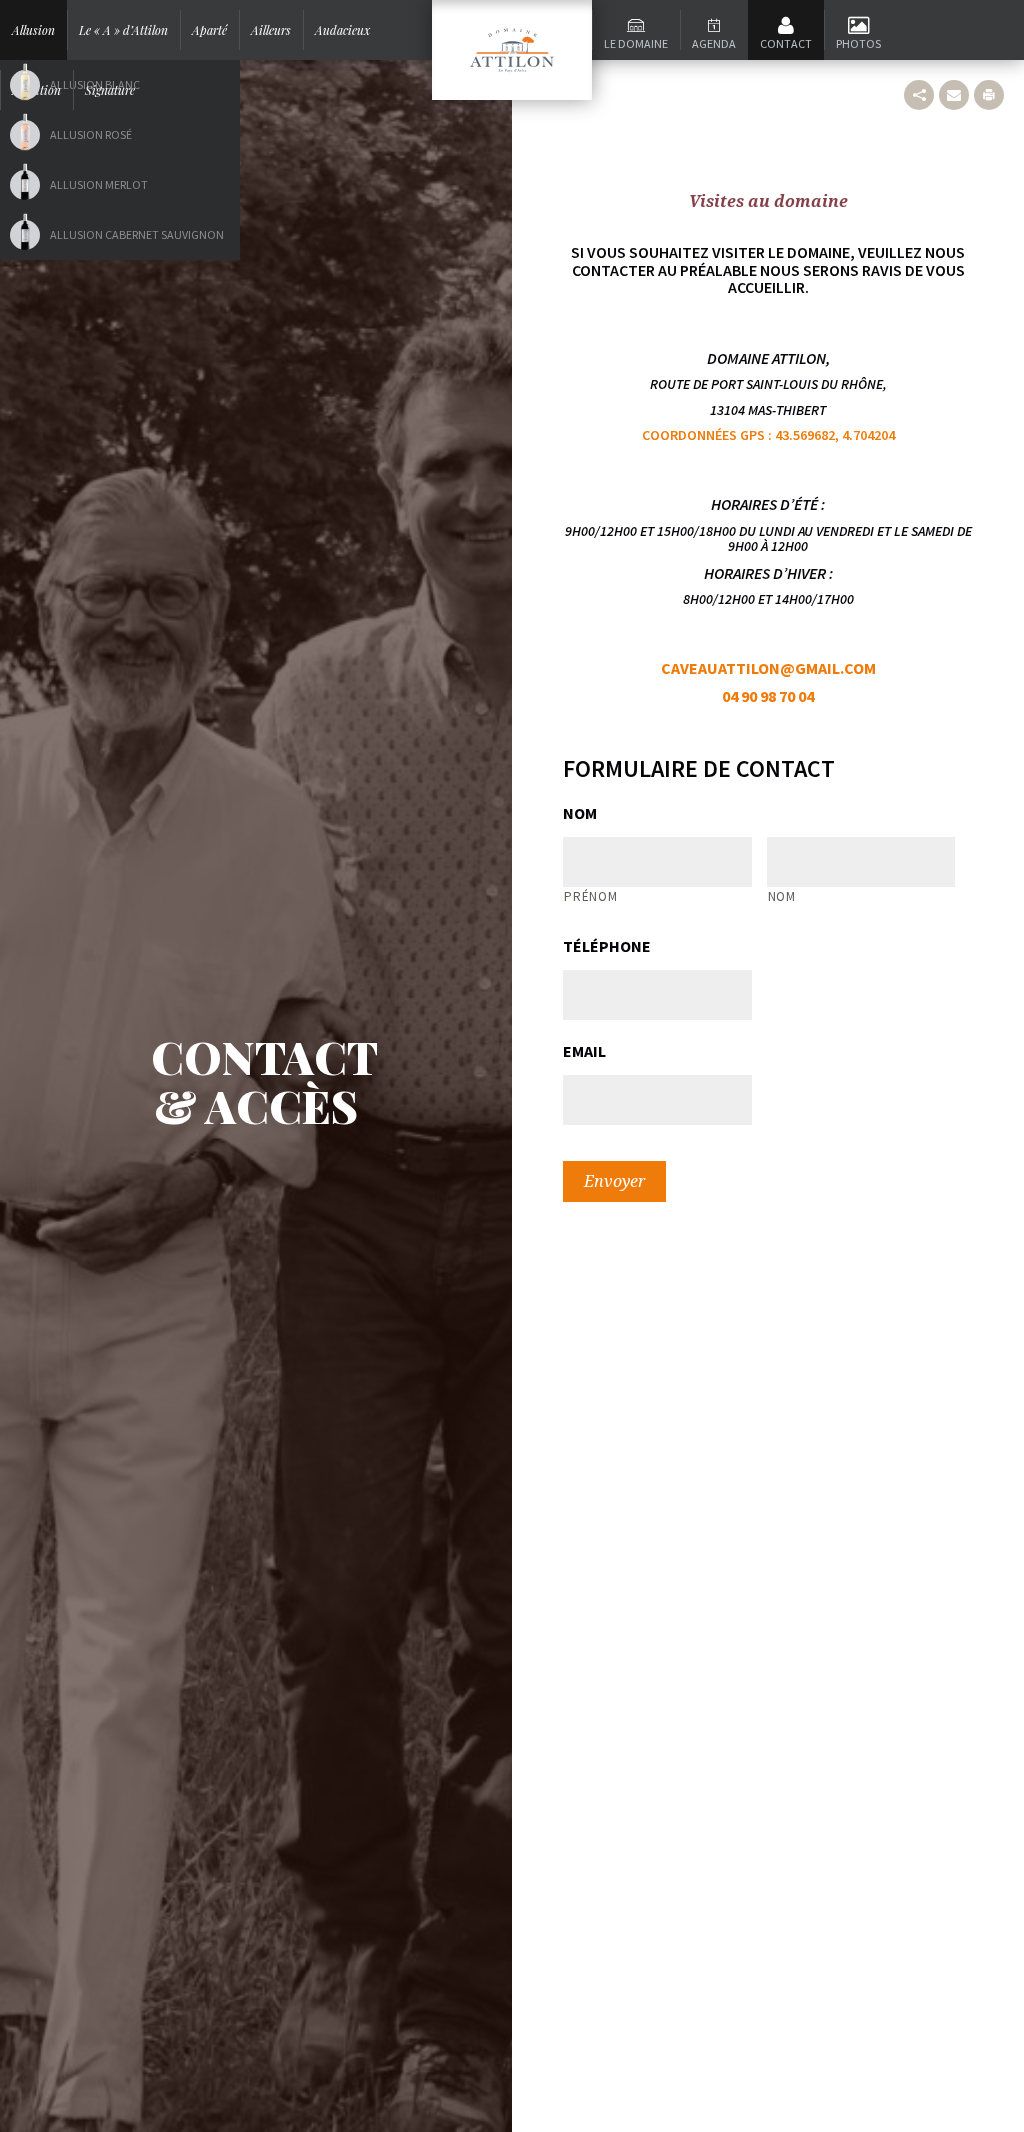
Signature (110, 90)
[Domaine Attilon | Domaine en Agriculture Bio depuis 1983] (512, 50)
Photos (858, 43)
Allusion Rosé (91, 134)
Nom (580, 813)
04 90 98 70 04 (768, 696)
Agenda (714, 43)
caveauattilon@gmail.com (768, 668)
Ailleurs (271, 30)
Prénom (590, 896)
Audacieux (342, 30)
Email (584, 1051)
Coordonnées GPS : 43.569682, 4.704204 (768, 435)
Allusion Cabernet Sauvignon (137, 234)
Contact (786, 43)
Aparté (209, 30)
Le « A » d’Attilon (123, 30)
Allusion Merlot (99, 184)
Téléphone (607, 946)
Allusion (33, 30)
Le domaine (636, 43)
